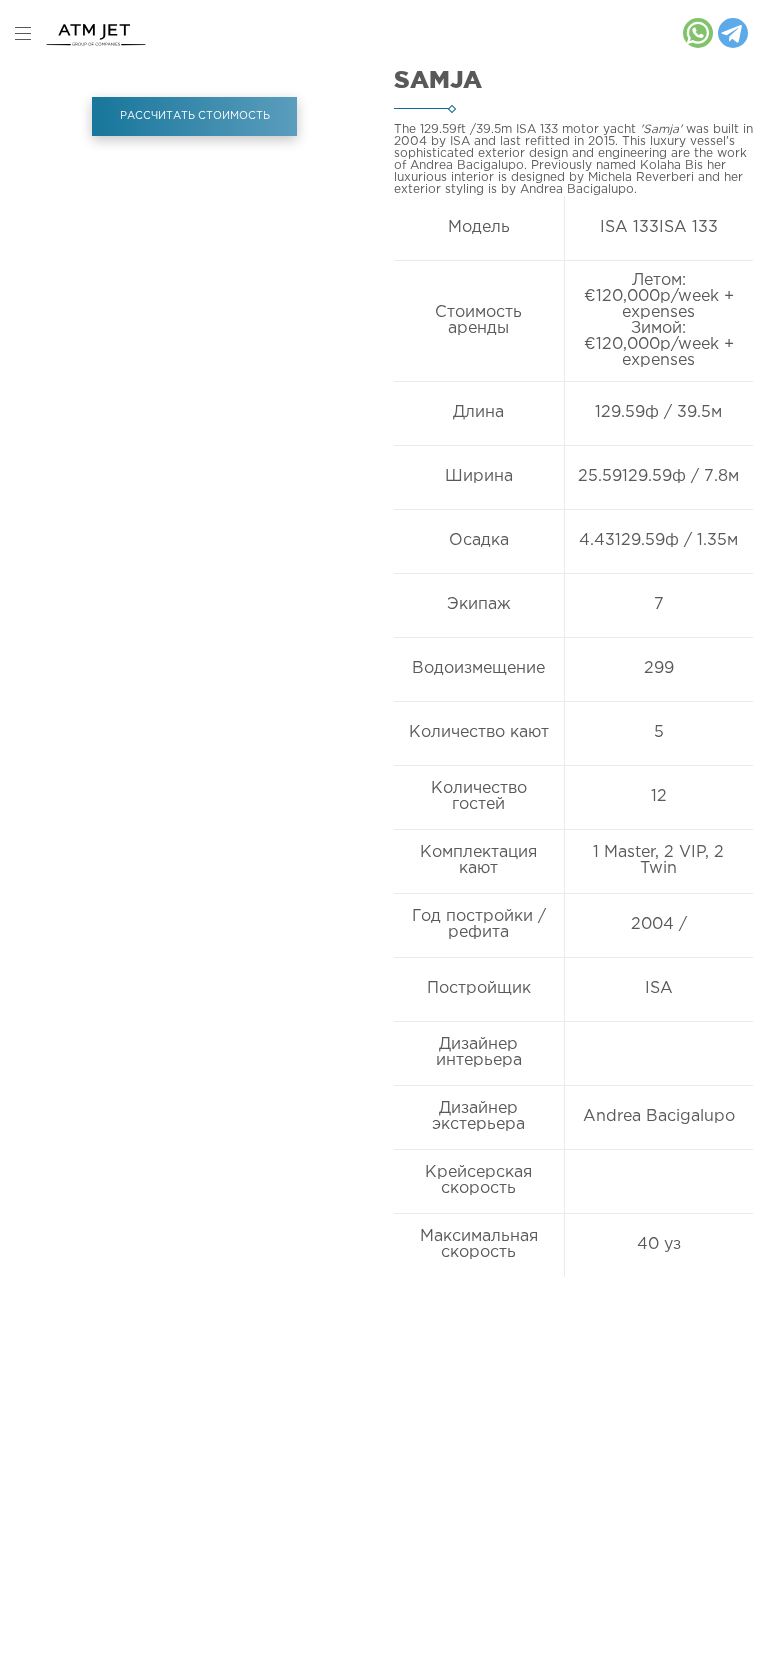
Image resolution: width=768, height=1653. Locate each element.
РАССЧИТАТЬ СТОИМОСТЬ (195, 116)
